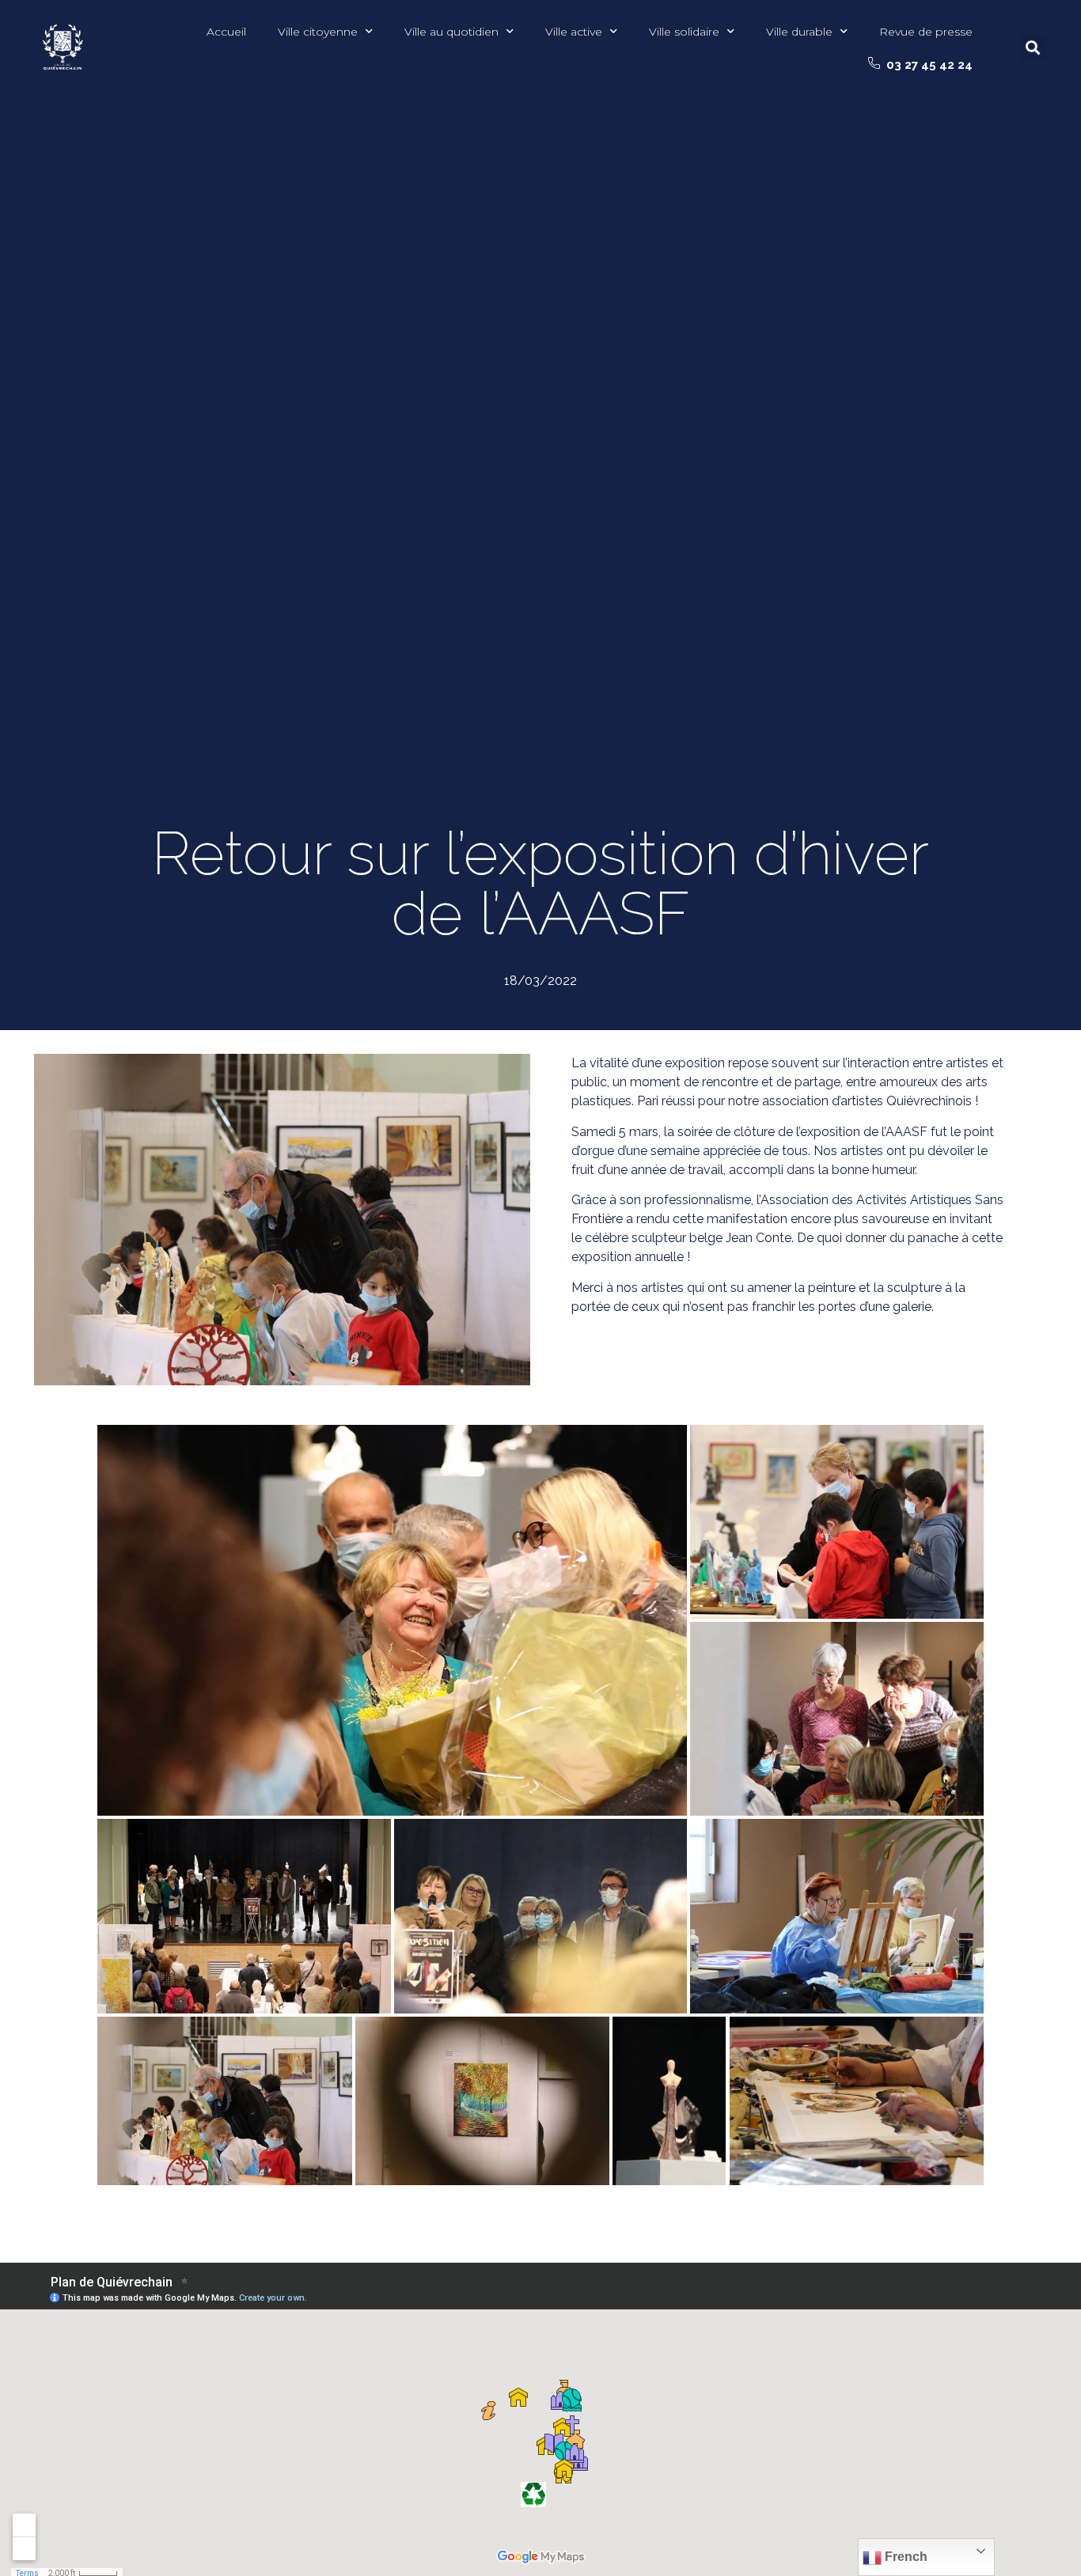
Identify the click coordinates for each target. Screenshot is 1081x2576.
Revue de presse (926, 32)
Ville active (574, 32)
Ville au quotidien (451, 32)
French (905, 2557)
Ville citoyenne (318, 32)
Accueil (226, 32)
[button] (920, 65)
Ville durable (799, 32)
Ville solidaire (684, 32)
